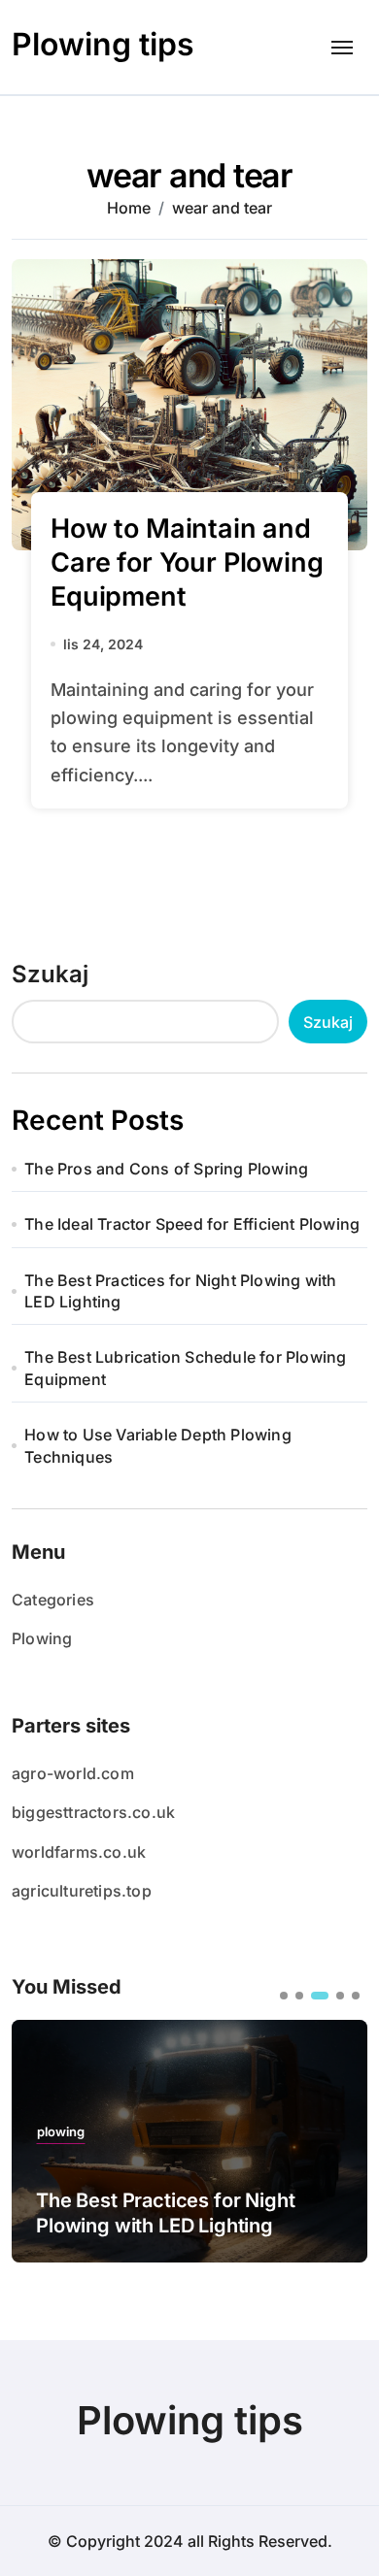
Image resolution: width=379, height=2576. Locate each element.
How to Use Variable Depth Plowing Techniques (158, 1445)
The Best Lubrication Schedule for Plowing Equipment (185, 1368)
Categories (53, 1600)
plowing (61, 2132)
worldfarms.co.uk (79, 1852)
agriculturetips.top (82, 1891)
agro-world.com (73, 1773)
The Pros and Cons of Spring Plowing (166, 1169)
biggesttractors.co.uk (93, 1812)
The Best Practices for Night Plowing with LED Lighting (180, 1291)
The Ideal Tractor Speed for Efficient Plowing (192, 1224)
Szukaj (50, 974)
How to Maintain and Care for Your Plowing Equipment (187, 562)
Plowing (42, 1638)
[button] (284, 1996)
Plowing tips (103, 44)
